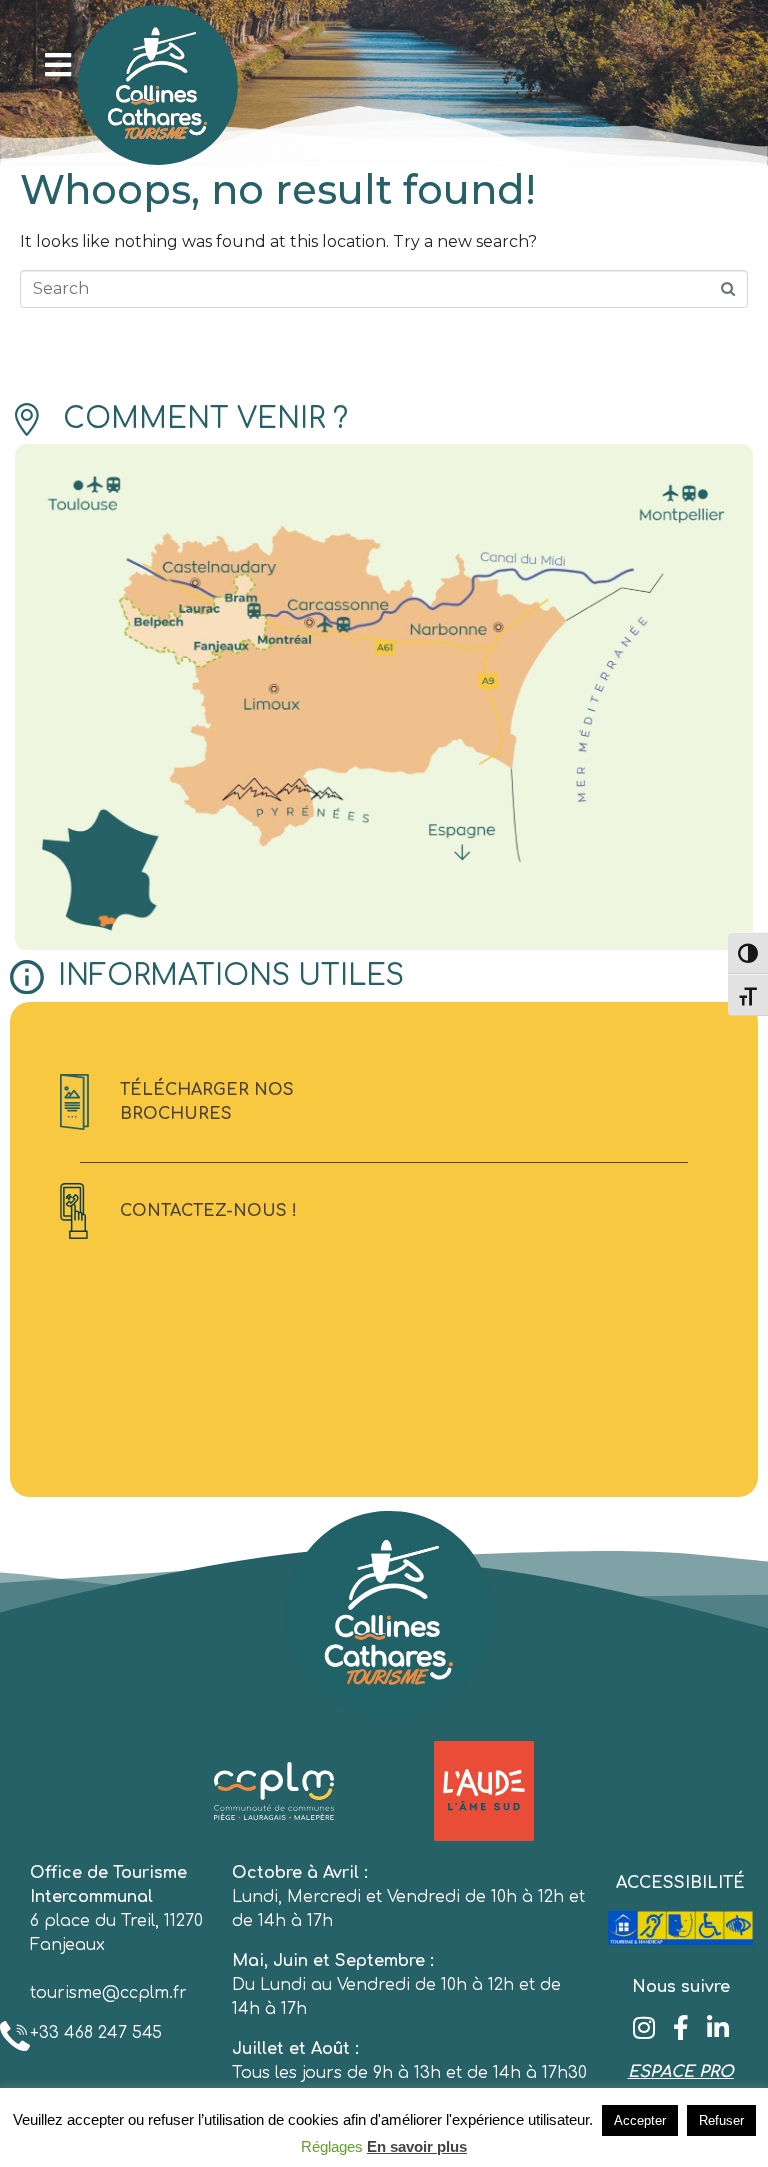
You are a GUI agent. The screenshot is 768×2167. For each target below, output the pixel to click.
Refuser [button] (721, 2120)
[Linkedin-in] (717, 2027)
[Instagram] (643, 2027)
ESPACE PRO (681, 2072)
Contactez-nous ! (208, 1211)
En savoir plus (417, 2146)
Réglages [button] (332, 2146)
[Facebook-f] (680, 2027)
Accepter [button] (640, 2120)
